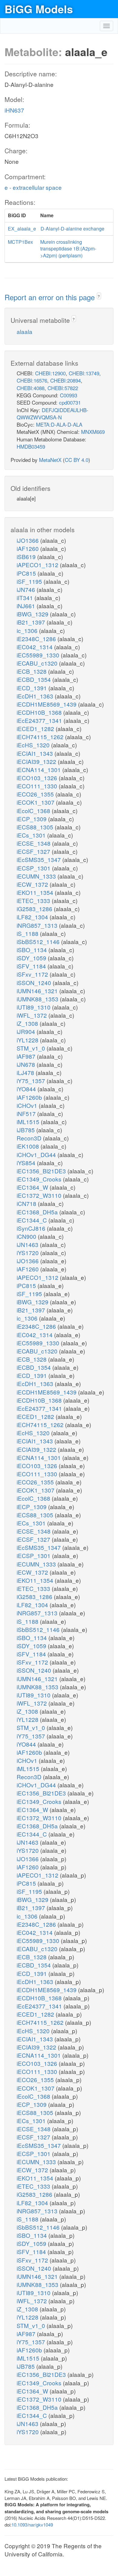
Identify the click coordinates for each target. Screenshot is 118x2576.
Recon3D (30, 1138)
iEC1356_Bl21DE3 (42, 1171)
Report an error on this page (51, 297)
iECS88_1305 (36, 827)
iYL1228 (28, 1040)
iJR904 (27, 1031)
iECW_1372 (33, 884)
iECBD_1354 (34, 679)
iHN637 (14, 110)
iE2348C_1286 (37, 639)
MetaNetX (50, 460)
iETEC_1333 (34, 900)
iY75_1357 (32, 1081)
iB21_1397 (32, 622)
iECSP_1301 (34, 868)
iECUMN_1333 (37, 876)
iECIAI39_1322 (37, 761)
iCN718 (27, 1203)
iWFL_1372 (33, 1015)
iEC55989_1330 (39, 655)
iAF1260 (28, 548)
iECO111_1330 (38, 786)
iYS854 (27, 1163)
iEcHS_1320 (34, 745)
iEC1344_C (33, 1220)
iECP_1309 (32, 819)
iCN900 (27, 1236)
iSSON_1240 (35, 983)
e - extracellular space (33, 187)
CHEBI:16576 (32, 380)
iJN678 (27, 1064)
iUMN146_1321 (38, 991)
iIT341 (26, 598)
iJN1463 (28, 1244)
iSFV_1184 (32, 966)
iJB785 (26, 1130)
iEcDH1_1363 (36, 696)
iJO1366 (28, 540)
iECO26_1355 (36, 794)
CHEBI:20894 (66, 380)
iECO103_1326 (38, 778)
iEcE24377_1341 (40, 720)
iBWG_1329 (33, 614)
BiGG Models (39, 9)
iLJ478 (26, 1072)
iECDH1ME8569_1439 (47, 704)
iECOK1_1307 (36, 802)
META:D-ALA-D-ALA (59, 424)
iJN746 (27, 589)
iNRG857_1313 (38, 925)
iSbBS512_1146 (39, 941)
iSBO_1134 (33, 950)
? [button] (99, 296)
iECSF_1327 (34, 851)
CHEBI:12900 (50, 373)
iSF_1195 (30, 581)
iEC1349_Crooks (40, 1179)
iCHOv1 (28, 1105)
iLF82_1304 (33, 917)
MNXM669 (93, 432)
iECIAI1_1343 (36, 753)
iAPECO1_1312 (38, 565)
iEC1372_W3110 (40, 1195)
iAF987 (27, 1056)
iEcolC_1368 (34, 811)
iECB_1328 (32, 671)
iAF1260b (30, 1097)
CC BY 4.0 (77, 460)
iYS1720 (28, 1253)
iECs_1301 (32, 835)
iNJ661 (27, 606)
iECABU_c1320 (38, 663)
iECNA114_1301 (39, 770)
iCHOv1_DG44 (37, 1154)
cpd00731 (70, 402)
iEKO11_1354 (36, 892)
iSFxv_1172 (33, 974)
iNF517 (27, 1113)
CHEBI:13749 (84, 373)
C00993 (69, 395)
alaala (25, 331)
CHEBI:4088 (31, 388)
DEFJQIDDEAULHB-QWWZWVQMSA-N (52, 413)
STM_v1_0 (32, 1048)
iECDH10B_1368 (40, 712)
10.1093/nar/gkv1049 (32, 2525)
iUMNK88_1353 (38, 999)
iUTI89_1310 (34, 1007)
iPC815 (27, 573)
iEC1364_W (33, 1187)
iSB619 (27, 557)
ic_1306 (28, 630)
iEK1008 (29, 1146)
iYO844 (27, 1089)
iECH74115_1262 (41, 737)
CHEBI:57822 (63, 388)
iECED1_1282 (36, 728)
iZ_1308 (28, 1023)
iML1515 (29, 1122)
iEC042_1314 (35, 647)
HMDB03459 (31, 446)
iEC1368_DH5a (38, 1212)
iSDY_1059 (32, 958)
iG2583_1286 (35, 909)
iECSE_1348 (34, 843)
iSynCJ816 (32, 1228)
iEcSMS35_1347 (39, 859)
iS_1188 (28, 933)
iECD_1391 (33, 688)
